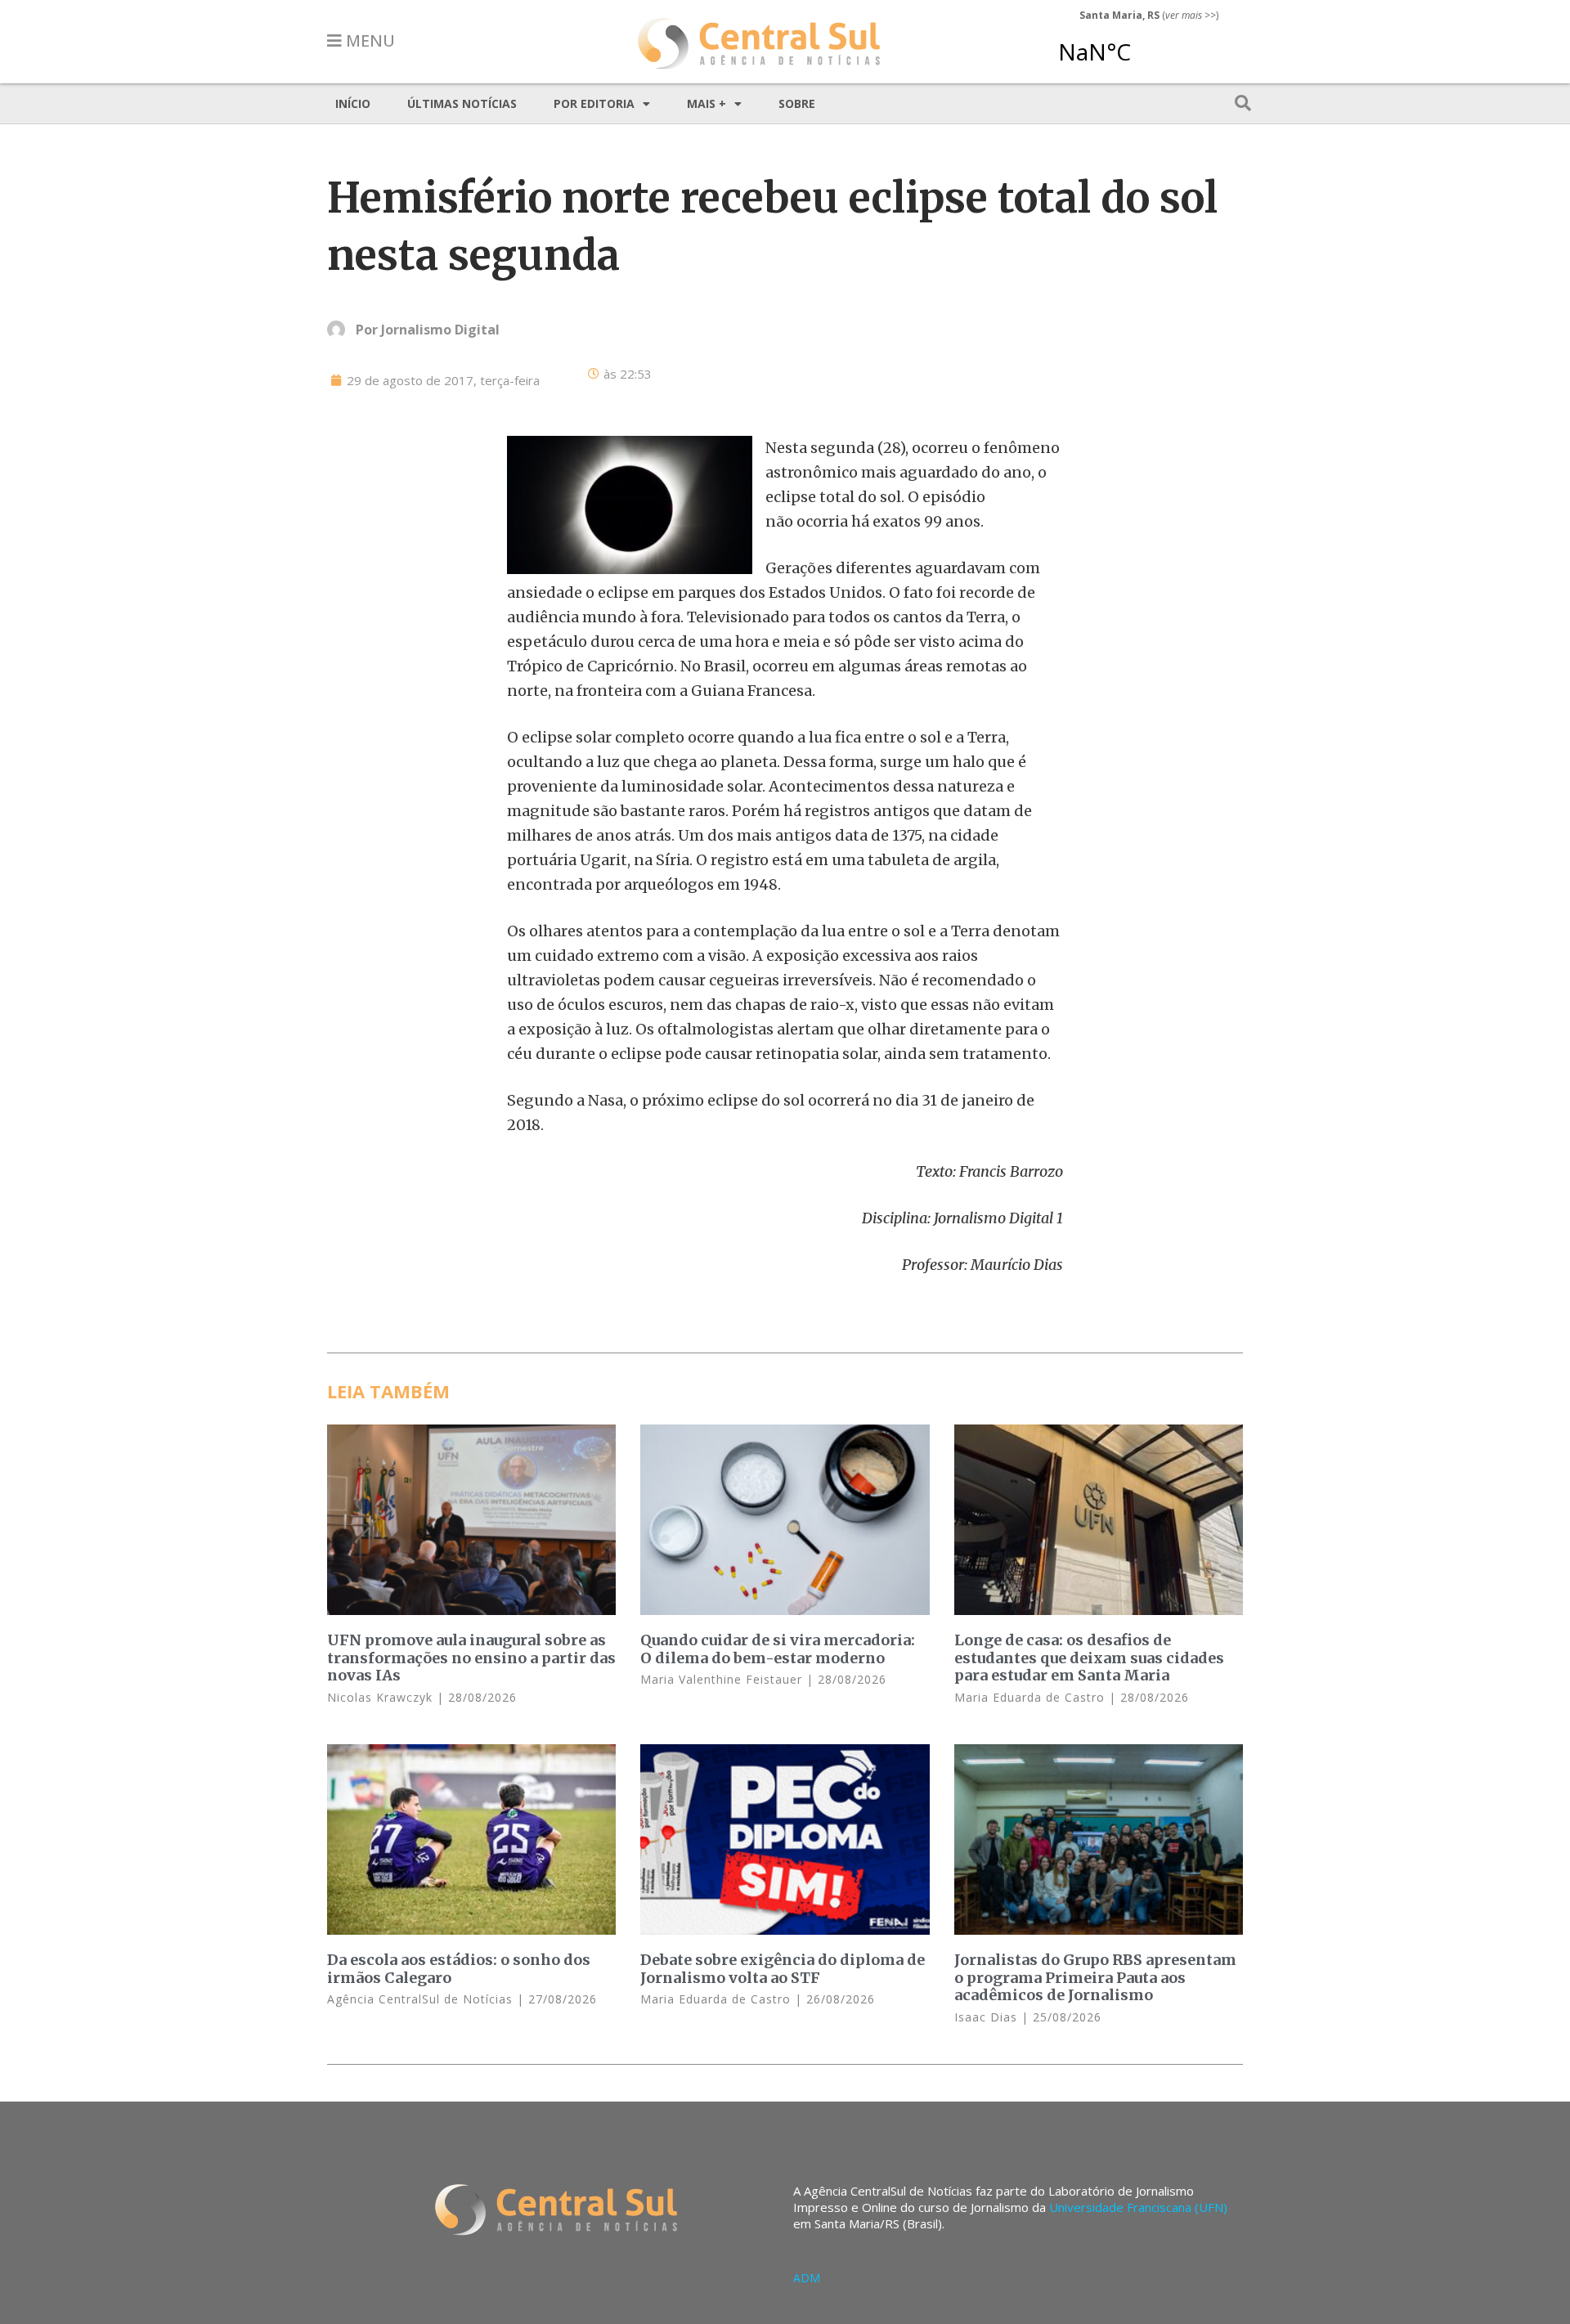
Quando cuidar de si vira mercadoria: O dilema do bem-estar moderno (778, 1649)
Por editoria (594, 103)
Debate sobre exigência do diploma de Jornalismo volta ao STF (783, 1969)
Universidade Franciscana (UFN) (1138, 2207)
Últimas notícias (462, 103)
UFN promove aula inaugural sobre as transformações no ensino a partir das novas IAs (471, 1658)
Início (353, 103)
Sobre (797, 103)
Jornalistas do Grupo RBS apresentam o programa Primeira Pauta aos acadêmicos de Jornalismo (1095, 1977)
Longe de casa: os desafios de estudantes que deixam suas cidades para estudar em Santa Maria (1089, 1658)
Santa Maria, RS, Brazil (1142, 44)
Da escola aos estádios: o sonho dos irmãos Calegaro (459, 1969)
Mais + (706, 103)
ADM (807, 2278)
